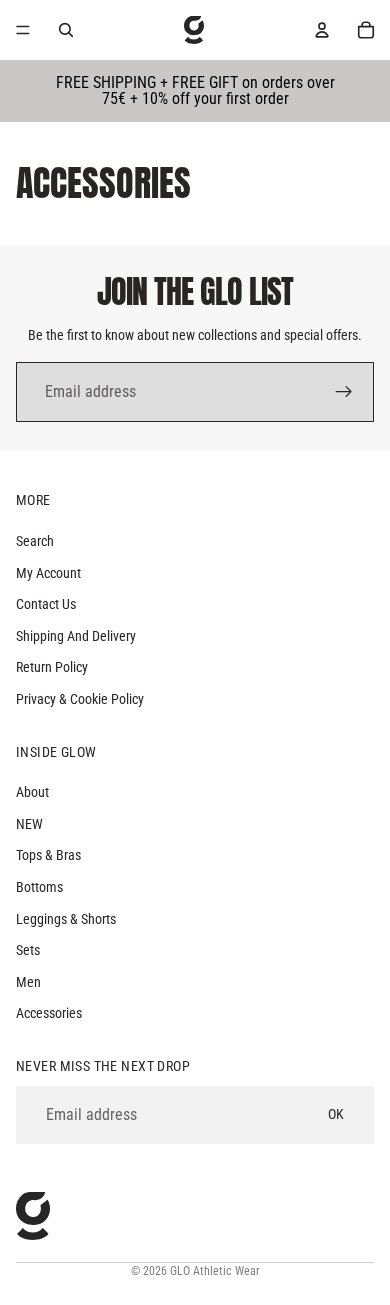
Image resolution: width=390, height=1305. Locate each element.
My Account (48, 573)
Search (35, 541)
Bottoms (39, 887)
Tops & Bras (48, 855)
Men (28, 982)
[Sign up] (344, 392)
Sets (28, 950)
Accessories (49, 1013)
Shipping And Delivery (76, 636)
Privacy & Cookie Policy (80, 699)
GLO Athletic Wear (215, 1271)
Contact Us (46, 604)
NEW (29, 824)
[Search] (66, 30)
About (32, 792)
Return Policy (52, 667)
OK (336, 1114)
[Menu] (23, 30)
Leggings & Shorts (66, 919)
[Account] (322, 30)
